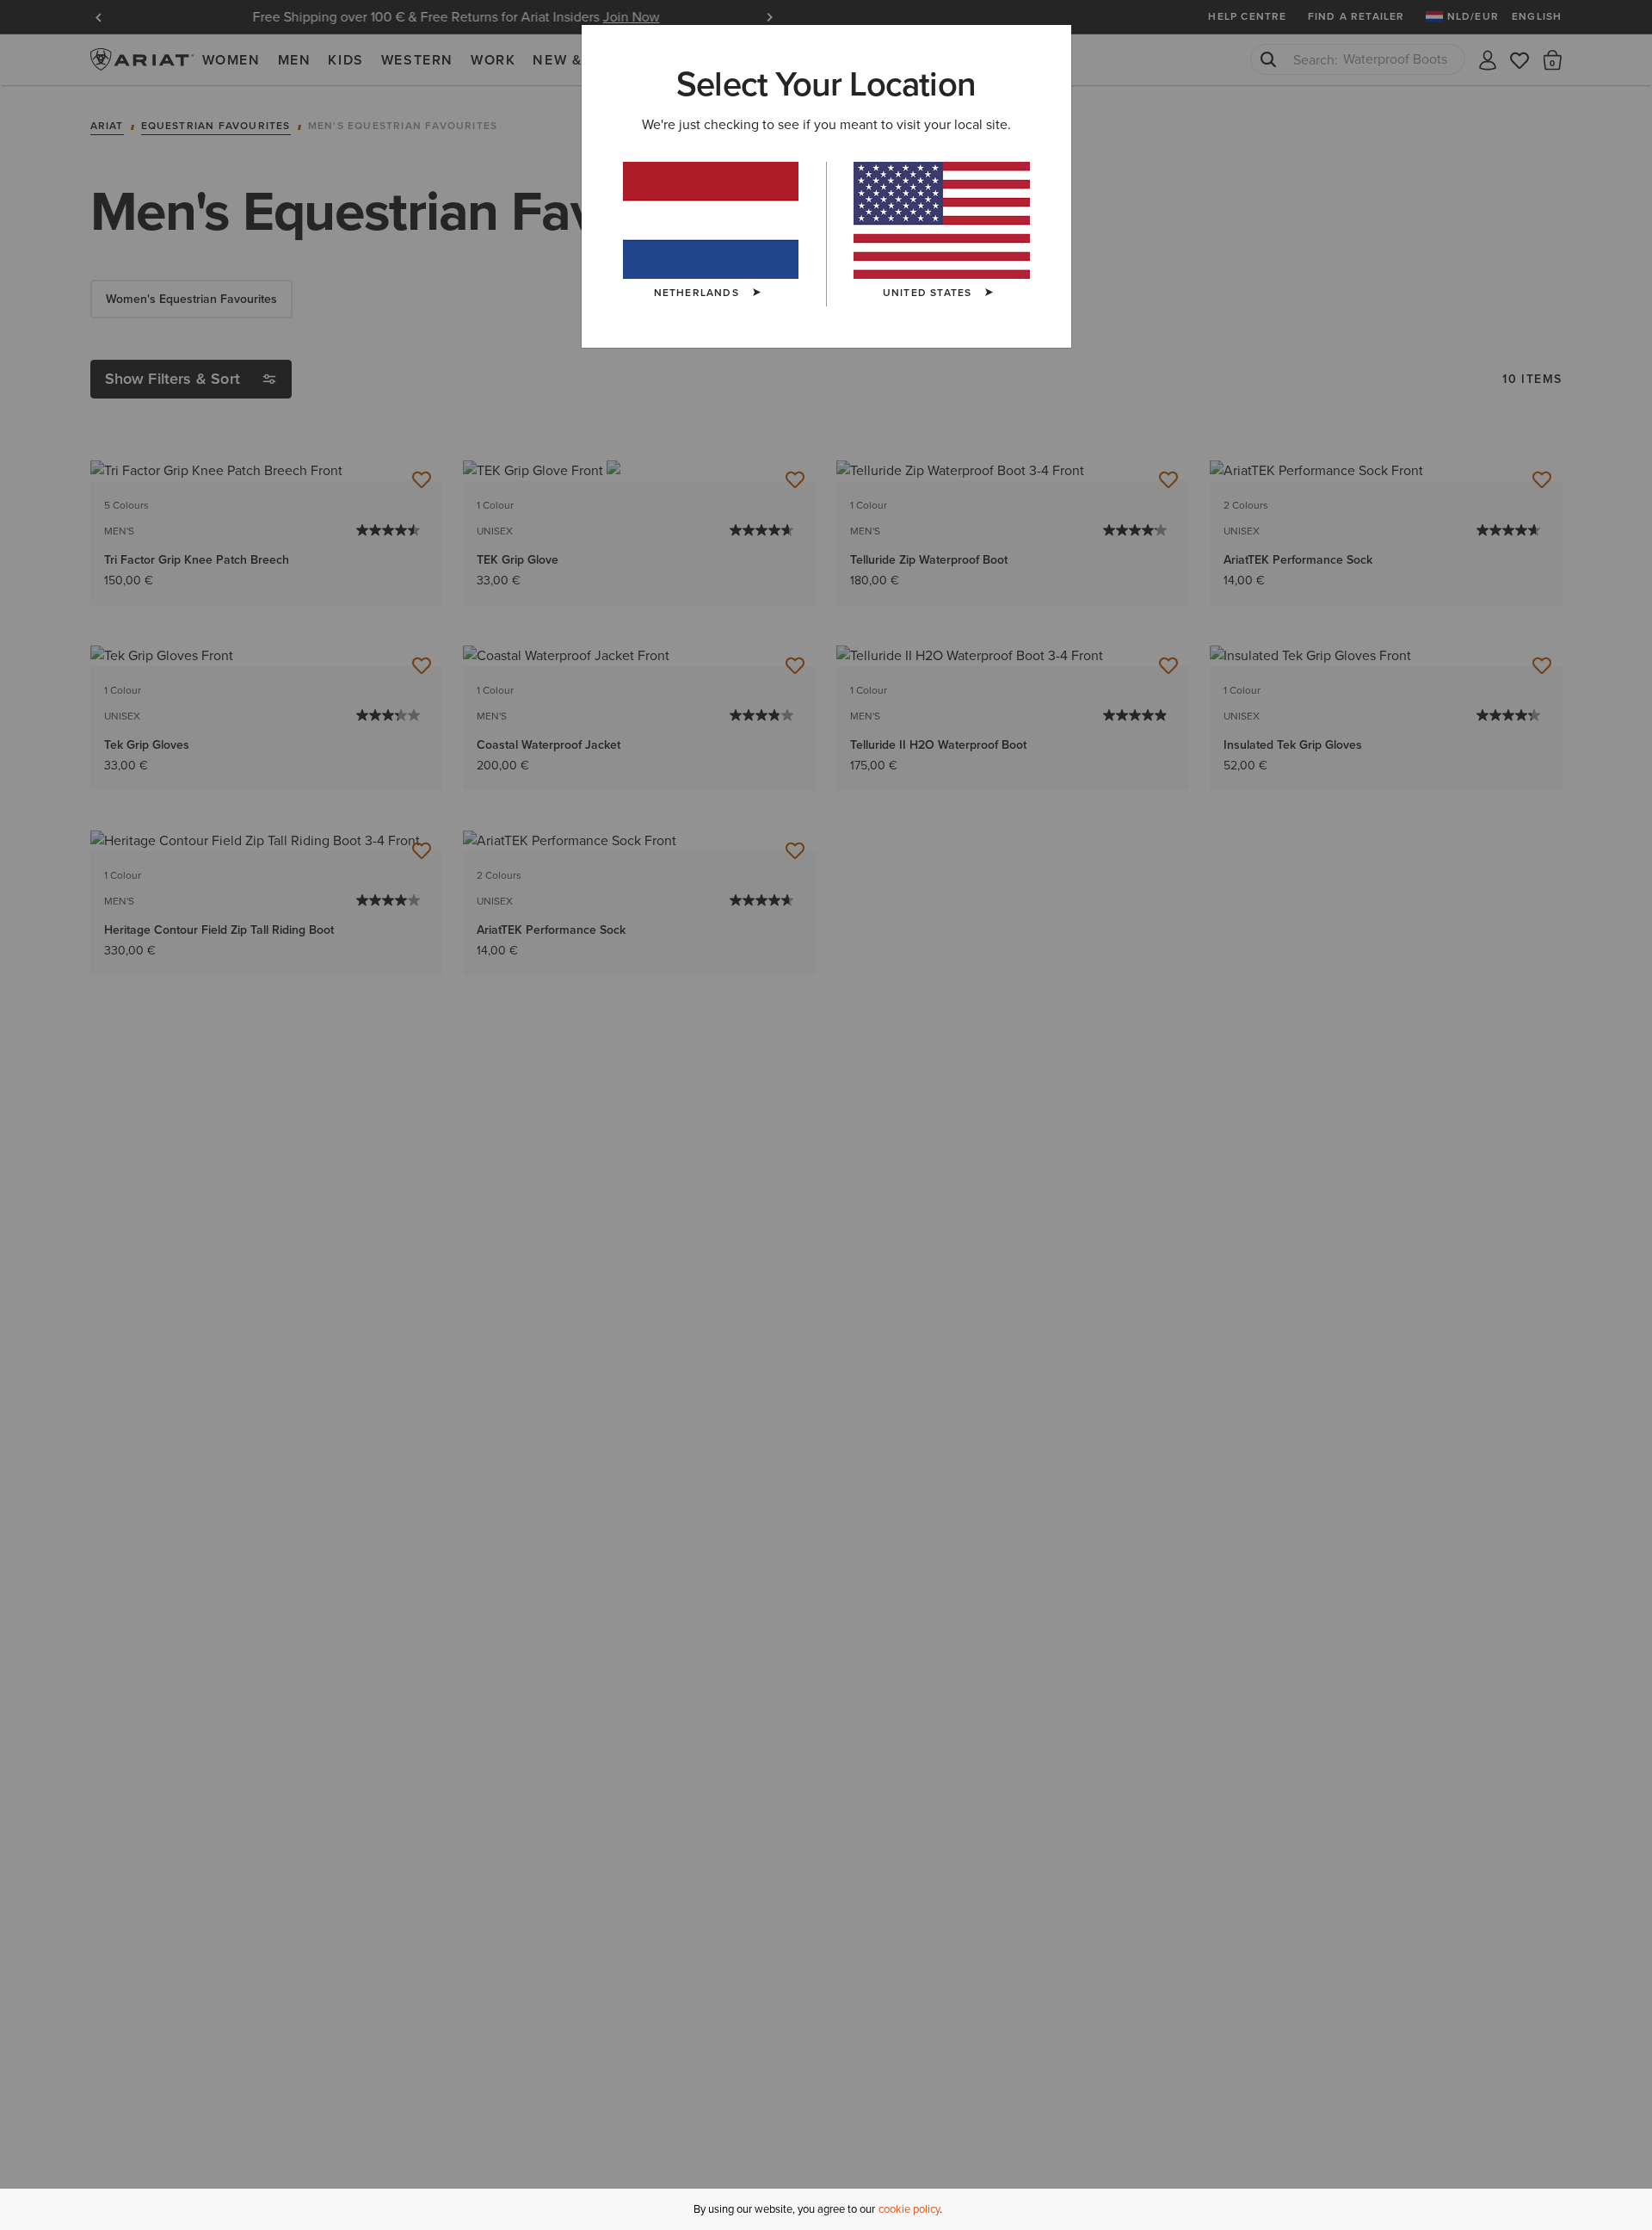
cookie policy (909, 2209)
